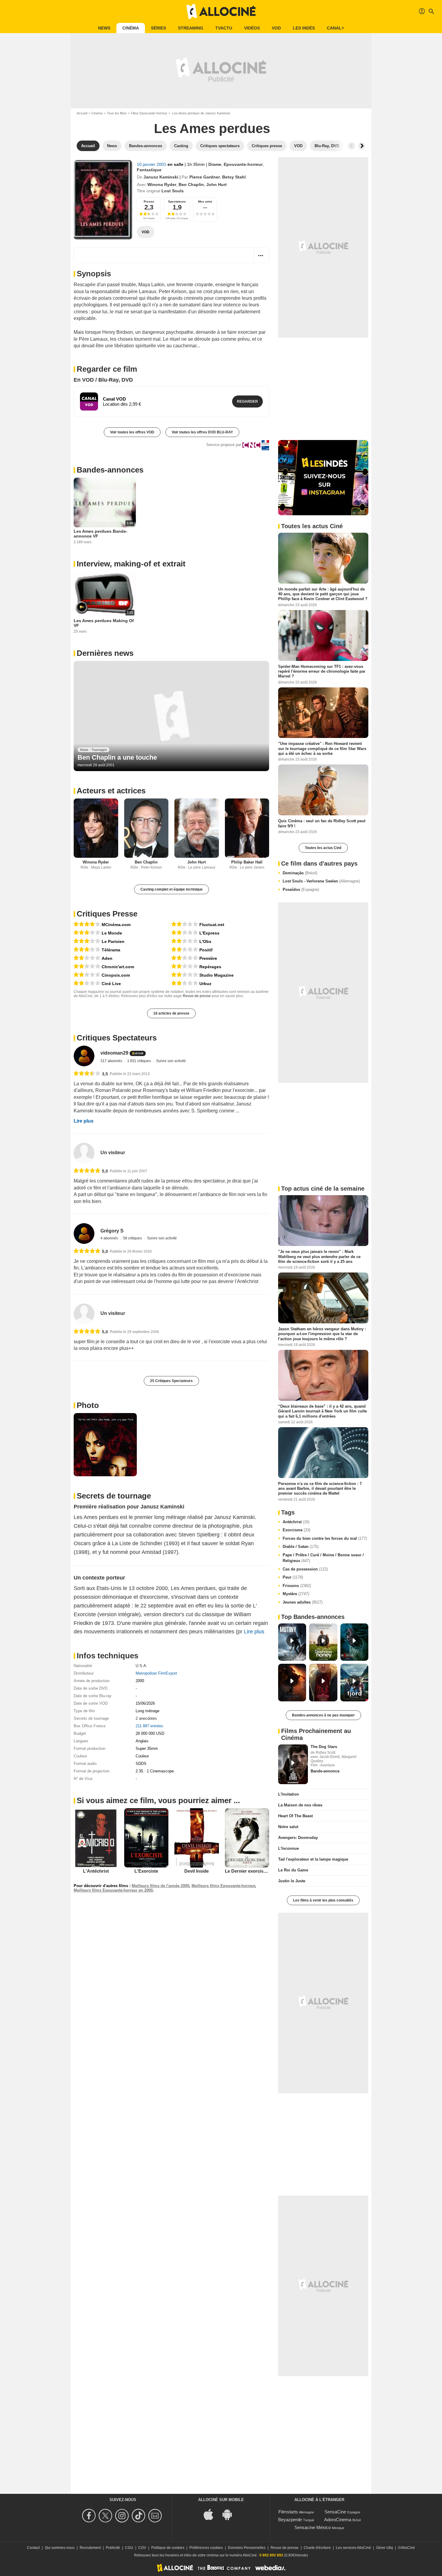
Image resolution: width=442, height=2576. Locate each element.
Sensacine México (313, 2527)
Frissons (297, 1586)
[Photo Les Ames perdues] (105, 1445)
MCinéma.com (116, 925)
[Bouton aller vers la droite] (362, 146)
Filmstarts (288, 2512)
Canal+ (335, 28)
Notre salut (288, 1827)
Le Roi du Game (293, 1870)
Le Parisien (113, 941)
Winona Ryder (162, 184)
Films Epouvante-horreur (149, 113)
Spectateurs (177, 201)
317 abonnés (112, 1061)
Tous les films (117, 113)
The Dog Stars (324, 1747)
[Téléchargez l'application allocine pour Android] (230, 2514)
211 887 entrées (149, 1726)
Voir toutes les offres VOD (132, 432)
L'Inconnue (289, 1848)
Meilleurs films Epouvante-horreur (223, 1886)
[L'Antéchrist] (96, 1838)
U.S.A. (141, 1666)
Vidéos (252, 28)
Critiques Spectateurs (117, 1038)
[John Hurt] (197, 828)
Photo (88, 1405)
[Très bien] (87, 924)
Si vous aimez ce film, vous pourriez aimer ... (158, 1800)
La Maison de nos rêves (300, 1805)
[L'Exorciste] (146, 1838)
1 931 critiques (140, 1061)
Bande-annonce (325, 1771)
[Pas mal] (87, 933)
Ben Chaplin (191, 184)
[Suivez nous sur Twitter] (106, 2516)
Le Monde (112, 933)
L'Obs (205, 941)
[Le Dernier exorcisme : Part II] (247, 1838)
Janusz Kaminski (161, 177)
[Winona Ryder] (96, 828)
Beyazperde (290, 2520)
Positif (206, 950)
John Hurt (216, 184)
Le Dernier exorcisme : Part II (255, 1871)
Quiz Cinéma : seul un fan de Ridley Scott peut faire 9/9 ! (322, 823)
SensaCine (335, 2512)
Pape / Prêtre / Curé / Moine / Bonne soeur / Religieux (323, 1558)
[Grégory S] (84, 1234)
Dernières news (105, 653)
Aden (107, 958)
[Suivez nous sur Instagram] (123, 2516)
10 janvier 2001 (152, 164)
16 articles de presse (171, 1013)
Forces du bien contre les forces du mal (325, 1538)
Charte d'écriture (317, 2548)
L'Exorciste (146, 1871)
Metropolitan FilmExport (156, 1673)
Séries (158, 28)
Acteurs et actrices (111, 791)
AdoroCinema (338, 2520)
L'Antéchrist (96, 1871)
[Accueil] (221, 11)
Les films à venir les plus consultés (323, 1900)
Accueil (82, 113)
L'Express (209, 933)
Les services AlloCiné (353, 2548)
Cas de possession (305, 1569)
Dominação (300, 873)
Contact (33, 2548)
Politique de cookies (168, 2548)
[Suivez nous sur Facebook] (90, 2516)
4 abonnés (110, 1238)
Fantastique (149, 170)
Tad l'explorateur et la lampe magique (313, 1859)
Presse (149, 201)
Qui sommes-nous (60, 2548)
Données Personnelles (247, 2548)
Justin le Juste (292, 1881)
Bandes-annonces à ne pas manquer (323, 1715)
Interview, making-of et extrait (131, 564)
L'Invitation (289, 1794)
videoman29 (114, 1053)
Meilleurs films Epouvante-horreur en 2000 (113, 1890)
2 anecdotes (146, 1718)
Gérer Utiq (385, 2548)
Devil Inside (196, 1871)
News (104, 28)
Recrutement (90, 2548)
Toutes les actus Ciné (323, 848)
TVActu (224, 28)
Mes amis (205, 201)
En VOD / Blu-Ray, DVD (103, 380)
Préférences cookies (206, 2548)
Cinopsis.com (116, 975)
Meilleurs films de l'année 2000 (160, 1886)
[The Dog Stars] (293, 1764)
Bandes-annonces (110, 470)
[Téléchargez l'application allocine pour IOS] (212, 2514)
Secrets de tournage (114, 1496)
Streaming (191, 28)
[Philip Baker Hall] (247, 828)
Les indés (304, 28)
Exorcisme (296, 1530)
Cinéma (131, 28)
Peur (293, 1577)
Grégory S (112, 1231)
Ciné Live (111, 984)
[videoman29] (84, 1056)
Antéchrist (296, 1522)
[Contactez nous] (156, 2516)
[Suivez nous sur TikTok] (139, 2516)
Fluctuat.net (212, 925)
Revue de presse (197, 996)
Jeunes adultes (303, 1602)
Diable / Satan (301, 1547)
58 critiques (133, 1238)
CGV (142, 2548)
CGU (129, 2548)
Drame (215, 164)
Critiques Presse (107, 914)
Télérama (111, 950)
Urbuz (205, 984)
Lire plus (84, 1121)
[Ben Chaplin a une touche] (171, 716)
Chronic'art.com (118, 967)
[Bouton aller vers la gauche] (351, 146)
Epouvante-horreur (243, 164)
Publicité (113, 2548)
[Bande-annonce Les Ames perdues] (103, 200)
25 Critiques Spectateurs (171, 1381)
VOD (276, 28)
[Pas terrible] (87, 958)
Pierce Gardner (205, 177)
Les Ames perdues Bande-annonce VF (101, 534)
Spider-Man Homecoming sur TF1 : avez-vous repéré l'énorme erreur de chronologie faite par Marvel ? (322, 671)
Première (208, 958)
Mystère (296, 1594)
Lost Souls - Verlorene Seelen (321, 881)
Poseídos (301, 890)
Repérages (210, 967)
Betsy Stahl (234, 177)
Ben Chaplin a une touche (117, 757)
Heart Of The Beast (295, 1816)
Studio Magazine (216, 975)
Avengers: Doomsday (298, 1838)
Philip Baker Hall (247, 862)
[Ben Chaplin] (146, 828)
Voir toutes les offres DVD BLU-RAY (202, 432)
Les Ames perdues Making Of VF (104, 623)
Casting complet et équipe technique (172, 889)
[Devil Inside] (197, 1838)
